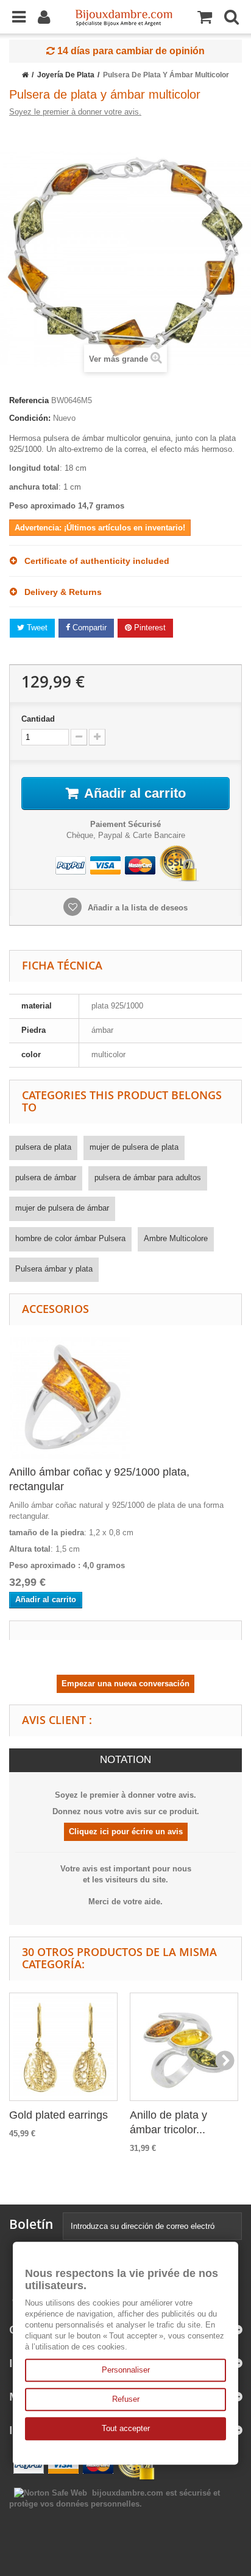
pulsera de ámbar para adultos (148, 1177)
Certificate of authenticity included (93, 561)
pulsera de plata (43, 1147)
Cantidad (38, 719)
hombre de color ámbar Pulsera (70, 1238)
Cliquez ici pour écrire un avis (126, 1832)
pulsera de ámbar (46, 1177)
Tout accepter (126, 2428)
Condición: (30, 418)
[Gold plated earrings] (63, 2047)
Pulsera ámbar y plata (54, 1269)
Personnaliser (126, 2370)
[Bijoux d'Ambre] (124, 14)
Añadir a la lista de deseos (136, 908)
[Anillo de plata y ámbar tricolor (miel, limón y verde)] (184, 2047)
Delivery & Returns (59, 592)
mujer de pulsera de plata (134, 1147)
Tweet (36, 628)
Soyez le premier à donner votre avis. (75, 112)
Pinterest (149, 628)
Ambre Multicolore (176, 1238)
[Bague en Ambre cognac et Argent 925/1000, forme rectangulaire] (70, 1397)
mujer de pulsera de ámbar (62, 1208)
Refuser (126, 2399)
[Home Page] (25, 75)
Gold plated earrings (58, 2115)
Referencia (29, 400)
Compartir (88, 628)
